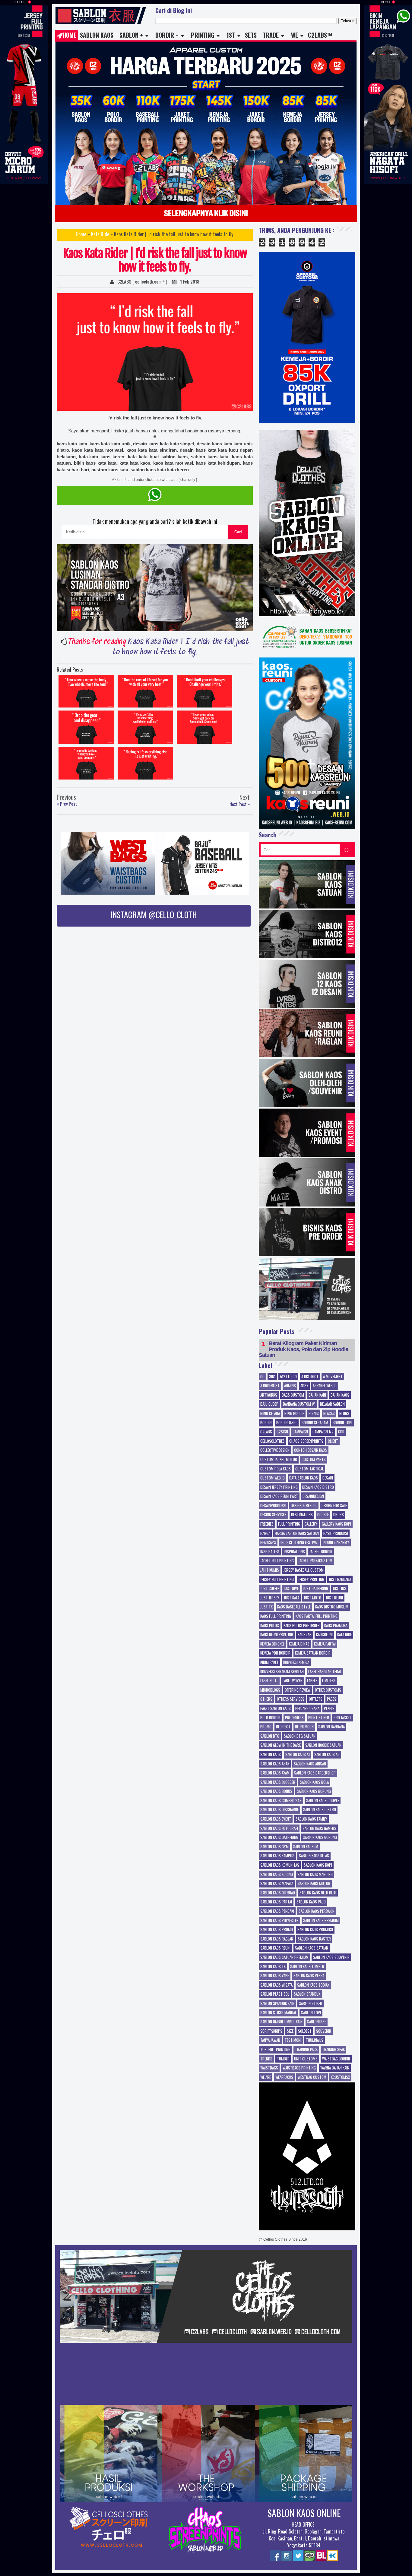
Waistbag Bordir (336, 2059)
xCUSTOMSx (340, 2077)
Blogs (344, 1414)
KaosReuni (324, 1635)
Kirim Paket (269, 1662)
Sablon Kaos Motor (314, 1884)
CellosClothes (273, 1441)
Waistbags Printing (299, 2068)
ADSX (304, 1386)
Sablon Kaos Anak (275, 1764)
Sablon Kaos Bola (314, 1782)
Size (290, 2031)
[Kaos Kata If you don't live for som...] (145, 729)
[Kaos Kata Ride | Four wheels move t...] (86, 693)
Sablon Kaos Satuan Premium (284, 1957)
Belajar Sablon (332, 1404)
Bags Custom (293, 1395)
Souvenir (324, 2031)
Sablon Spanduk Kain (277, 2003)
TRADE (271, 35)
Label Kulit (269, 1681)
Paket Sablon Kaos (276, 1708)
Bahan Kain (317, 1395)
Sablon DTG (270, 1736)
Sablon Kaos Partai (276, 1902)
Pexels (329, 1708)
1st (231, 35)
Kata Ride (100, 234)
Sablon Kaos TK (273, 1967)
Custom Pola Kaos (276, 1469)
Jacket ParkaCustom (315, 1561)
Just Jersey (270, 1598)
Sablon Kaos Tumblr (307, 1967)
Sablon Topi (311, 2013)
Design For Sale (334, 1506)
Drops (339, 1515)
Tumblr (283, 2059)
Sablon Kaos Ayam (275, 1773)
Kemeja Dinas (299, 1644)
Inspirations (294, 1552)
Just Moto (312, 1598)
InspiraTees (270, 1552)
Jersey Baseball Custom (304, 1570)
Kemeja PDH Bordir (275, 1653)
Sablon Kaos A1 (298, 1755)
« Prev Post (67, 804)
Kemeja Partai (325, 1644)
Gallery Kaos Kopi (336, 1524)
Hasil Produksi (336, 1533)
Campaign (300, 1432)
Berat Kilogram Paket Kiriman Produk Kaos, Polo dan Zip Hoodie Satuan (303, 1349)
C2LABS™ (320, 35)
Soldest (305, 2031)
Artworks (269, 1395)
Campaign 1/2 (323, 1432)
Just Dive (291, 1589)
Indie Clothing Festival (299, 1542)
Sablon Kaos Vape (275, 1976)
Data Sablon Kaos (304, 1478)
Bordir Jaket (287, 1423)
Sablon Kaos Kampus (277, 1856)
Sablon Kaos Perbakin (317, 1911)
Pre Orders (294, 1718)
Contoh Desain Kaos (311, 1450)
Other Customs (328, 1690)
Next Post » (240, 804)
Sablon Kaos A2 (327, 1755)
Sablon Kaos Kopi (318, 1865)
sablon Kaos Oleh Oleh (318, 1893)
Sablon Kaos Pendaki (277, 1911)
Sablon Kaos (97, 35)
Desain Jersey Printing (279, 1487)
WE (295, 35)
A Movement (333, 1377)
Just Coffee (270, 1589)
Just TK (266, 1607)
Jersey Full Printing (277, 1580)
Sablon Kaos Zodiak (313, 1985)
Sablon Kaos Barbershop (315, 1773)
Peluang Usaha (307, 1708)
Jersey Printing (311, 1580)
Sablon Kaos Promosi (315, 1930)
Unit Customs (306, 2059)
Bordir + (167, 35)
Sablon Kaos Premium (321, 1921)
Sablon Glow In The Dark (280, 1745)
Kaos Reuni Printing (277, 1635)
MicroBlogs (270, 1690)
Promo (266, 1727)
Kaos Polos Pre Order (302, 1626)
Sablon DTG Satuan (300, 1736)
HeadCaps (268, 1542)
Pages (332, 1699)
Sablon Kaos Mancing (315, 1875)
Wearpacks (284, 2077)
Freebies (267, 1524)
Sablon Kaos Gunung (320, 1837)
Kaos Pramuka (336, 1626)
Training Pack (306, 2050)
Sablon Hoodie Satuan (323, 1745)
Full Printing (289, 1524)
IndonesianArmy (336, 1542)
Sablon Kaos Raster (314, 1939)
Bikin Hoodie (294, 1414)
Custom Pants (314, 1460)
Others (266, 1699)
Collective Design (275, 1450)
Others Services (291, 1699)
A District (310, 1377)
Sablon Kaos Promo (277, 1930)
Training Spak (333, 2050)
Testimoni (293, 2040)
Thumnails (315, 2040)
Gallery (311, 1524)
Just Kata (292, 1598)
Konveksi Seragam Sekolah (282, 1672)
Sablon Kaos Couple (323, 1801)
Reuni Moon (304, 1727)
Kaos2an (305, 1635)
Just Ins (339, 1589)
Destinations (302, 1515)
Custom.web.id (273, 1478)
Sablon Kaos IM (306, 1847)
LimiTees (329, 1681)
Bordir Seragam (315, 1423)
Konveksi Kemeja (296, 1662)
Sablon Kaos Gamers (319, 1828)
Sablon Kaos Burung (314, 1791)
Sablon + (131, 35)
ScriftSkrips (271, 2031)
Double (323, 1515)
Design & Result (304, 1506)
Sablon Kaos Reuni (275, 1948)
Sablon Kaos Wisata (276, 1985)
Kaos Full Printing (276, 1616)
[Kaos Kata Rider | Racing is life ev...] (145, 765)
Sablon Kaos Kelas (314, 1856)
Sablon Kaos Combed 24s (281, 1801)
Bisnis (314, 1414)
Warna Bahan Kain (335, 2068)
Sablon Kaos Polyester (279, 1921)
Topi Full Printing (275, 2050)
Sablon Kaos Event (276, 1819)
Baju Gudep (269, 1404)
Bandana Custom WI (299, 1404)
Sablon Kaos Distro (320, 1810)
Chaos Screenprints (306, 1441)
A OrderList (270, 1386)
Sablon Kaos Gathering (279, 1837)
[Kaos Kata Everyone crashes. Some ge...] (204, 729)
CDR (341, 1432)
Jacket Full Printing (277, 1561)
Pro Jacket (342, 1718)
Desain (328, 1478)
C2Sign (282, 1432)
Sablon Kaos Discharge (279, 1810)
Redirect (283, 1727)
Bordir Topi (342, 1423)
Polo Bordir (270, 1718)
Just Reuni (334, 1598)
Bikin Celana (270, 1414)
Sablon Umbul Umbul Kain (281, 2022)
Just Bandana (340, 1580)
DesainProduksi (273, 1506)
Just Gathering (316, 1589)
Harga (265, 1533)
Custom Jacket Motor (279, 1460)
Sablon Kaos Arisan (310, 1764)
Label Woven (293, 1681)
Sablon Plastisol (275, 1994)
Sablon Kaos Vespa (309, 1976)
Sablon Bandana (331, 1727)
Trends (266, 2059)
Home (70, 35)
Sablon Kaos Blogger (278, 1782)
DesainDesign (313, 1496)
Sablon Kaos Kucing (277, 1875)
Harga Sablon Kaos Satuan (297, 1533)
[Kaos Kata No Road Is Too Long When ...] (86, 765)
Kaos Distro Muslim (332, 1607)
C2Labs (266, 1432)
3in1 (272, 1377)
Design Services (273, 1515)
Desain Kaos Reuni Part (279, 1496)
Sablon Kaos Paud (311, 1902)
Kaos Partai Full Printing (317, 1616)
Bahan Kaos (340, 1395)
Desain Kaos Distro (318, 1487)
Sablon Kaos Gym (274, 1847)
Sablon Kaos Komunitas (280, 1865)
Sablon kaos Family (311, 1819)
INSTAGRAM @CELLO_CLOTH (154, 914)
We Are (266, 2077)
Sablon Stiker (311, 2003)
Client (333, 1441)
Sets (251, 35)
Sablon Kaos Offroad (278, 1893)
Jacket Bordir (321, 1552)
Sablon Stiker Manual (278, 2013)
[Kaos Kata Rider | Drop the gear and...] (86, 729)
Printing (203, 35)
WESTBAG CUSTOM (312, 2077)
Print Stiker (319, 1718)
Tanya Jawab (270, 2040)
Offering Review (298, 1690)
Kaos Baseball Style (294, 1607)
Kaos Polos (270, 1626)
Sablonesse (317, 2022)
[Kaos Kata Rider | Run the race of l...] (145, 693)
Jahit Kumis (270, 1570)
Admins (290, 1386)
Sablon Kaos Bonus (276, 1791)
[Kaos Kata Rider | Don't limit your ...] (204, 693)
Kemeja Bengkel (272, 1644)
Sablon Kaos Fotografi (279, 1828)
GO (347, 850)
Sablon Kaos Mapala (277, 1884)
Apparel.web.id (325, 1386)
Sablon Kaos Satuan (312, 1948)
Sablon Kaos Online (304, 2513)
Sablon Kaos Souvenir (331, 1957)
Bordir (266, 1423)
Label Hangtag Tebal (325, 1672)
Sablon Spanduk (307, 1994)
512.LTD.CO (288, 1377)
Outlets (316, 1699)
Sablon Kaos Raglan (277, 1939)
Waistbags (269, 2068)
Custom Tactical (309, 1469)
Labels (312, 1681)
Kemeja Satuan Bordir (313, 1653)
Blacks (329, 1414)
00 (262, 1377)
